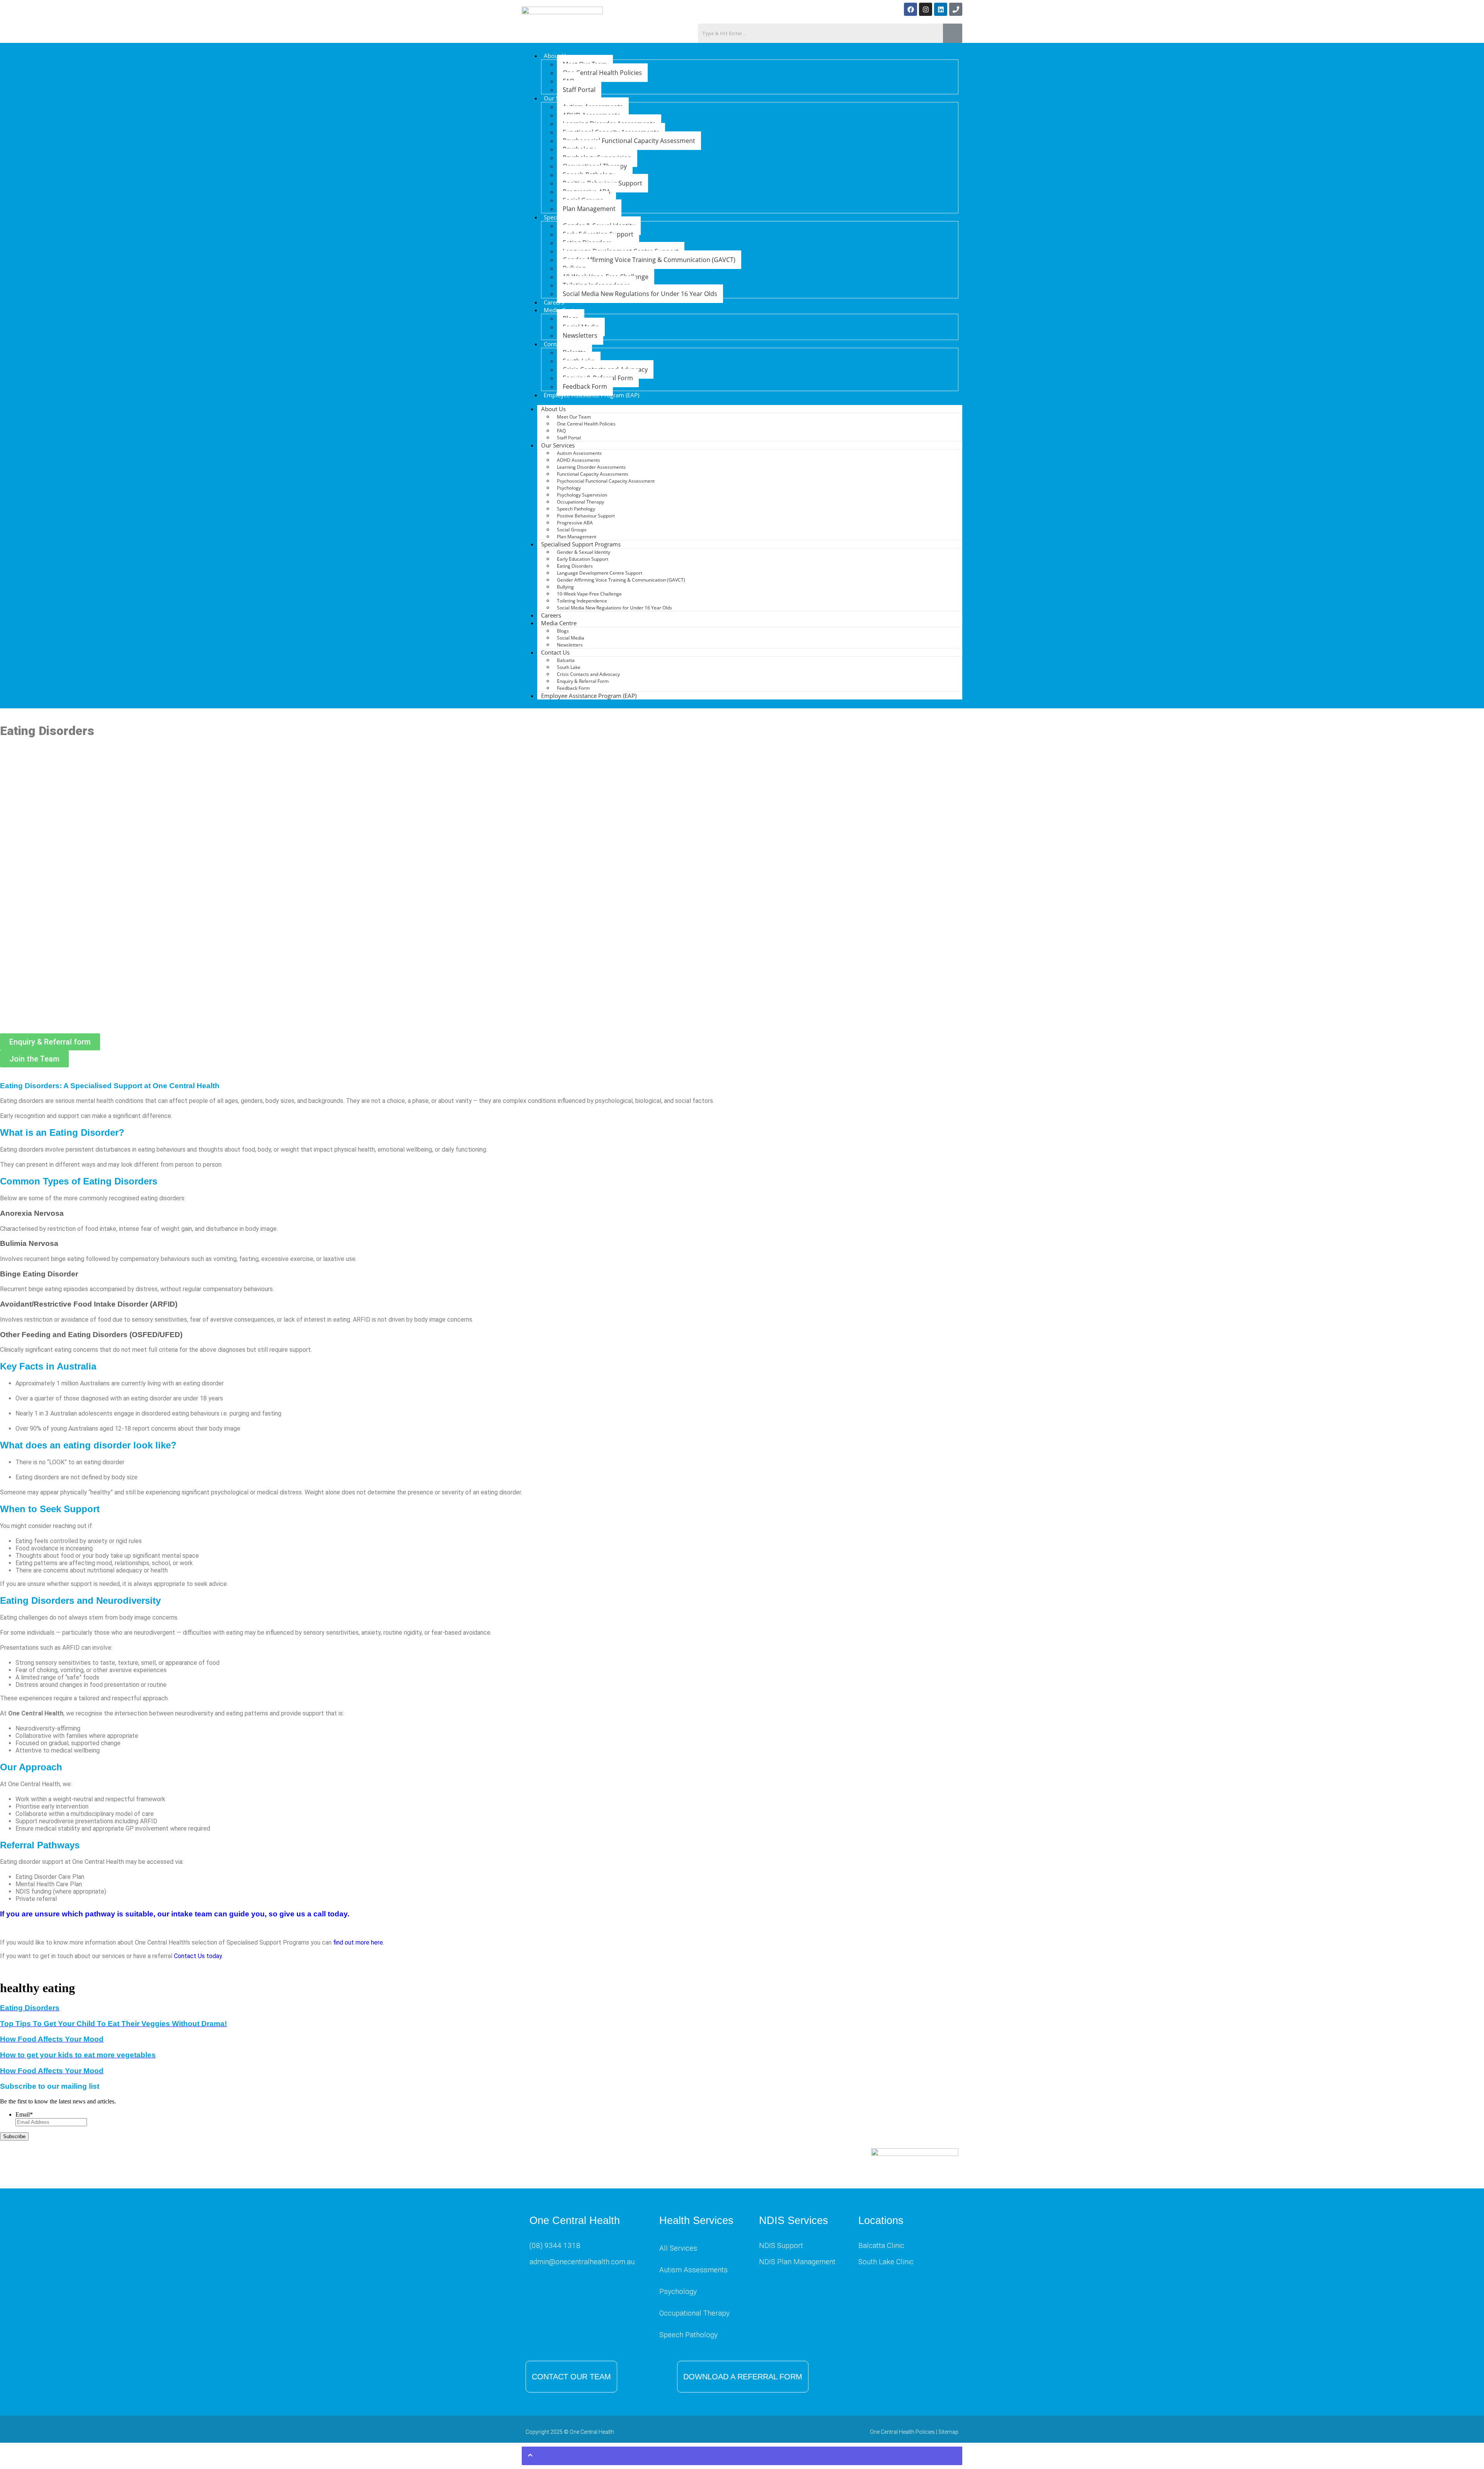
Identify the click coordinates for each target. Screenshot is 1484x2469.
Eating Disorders (575, 566)
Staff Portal (579, 90)
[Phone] (956, 9)
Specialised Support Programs (581, 544)
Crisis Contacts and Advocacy (588, 674)
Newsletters (580, 335)
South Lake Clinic (886, 2262)
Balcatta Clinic (881, 2245)
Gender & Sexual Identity (584, 552)
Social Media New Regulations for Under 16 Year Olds (640, 294)
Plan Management (589, 209)
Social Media (571, 638)
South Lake (569, 667)
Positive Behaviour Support (586, 516)
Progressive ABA (575, 523)
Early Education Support (583, 559)
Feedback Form (585, 386)
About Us (556, 56)
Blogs (563, 631)
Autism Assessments (579, 453)
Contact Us (555, 652)
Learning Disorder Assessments (591, 467)
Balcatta (566, 660)
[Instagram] (926, 9)
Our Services (558, 445)
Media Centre (559, 623)
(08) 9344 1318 (555, 2245)
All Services (678, 2248)
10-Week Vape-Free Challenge (589, 594)
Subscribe (14, 2136)
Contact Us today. (198, 1956)
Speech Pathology (576, 509)
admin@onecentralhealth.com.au (582, 2262)
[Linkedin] (941, 9)
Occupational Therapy (580, 502)
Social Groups (572, 530)
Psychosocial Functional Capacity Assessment (629, 141)
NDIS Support (781, 2245)
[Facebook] (910, 9)
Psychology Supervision (582, 495)
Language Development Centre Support (600, 573)
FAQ (561, 431)
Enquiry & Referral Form (583, 681)
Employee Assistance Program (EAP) (591, 395)
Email (24, 2114)
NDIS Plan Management (797, 2262)
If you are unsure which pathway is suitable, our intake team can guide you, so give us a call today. (175, 1914)
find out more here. (359, 1942)
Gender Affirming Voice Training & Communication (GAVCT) (649, 260)
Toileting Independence (582, 601)
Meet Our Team (574, 417)
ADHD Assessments (579, 460)
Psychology (569, 488)
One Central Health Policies (602, 73)
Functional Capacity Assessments (593, 474)
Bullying (565, 587)
